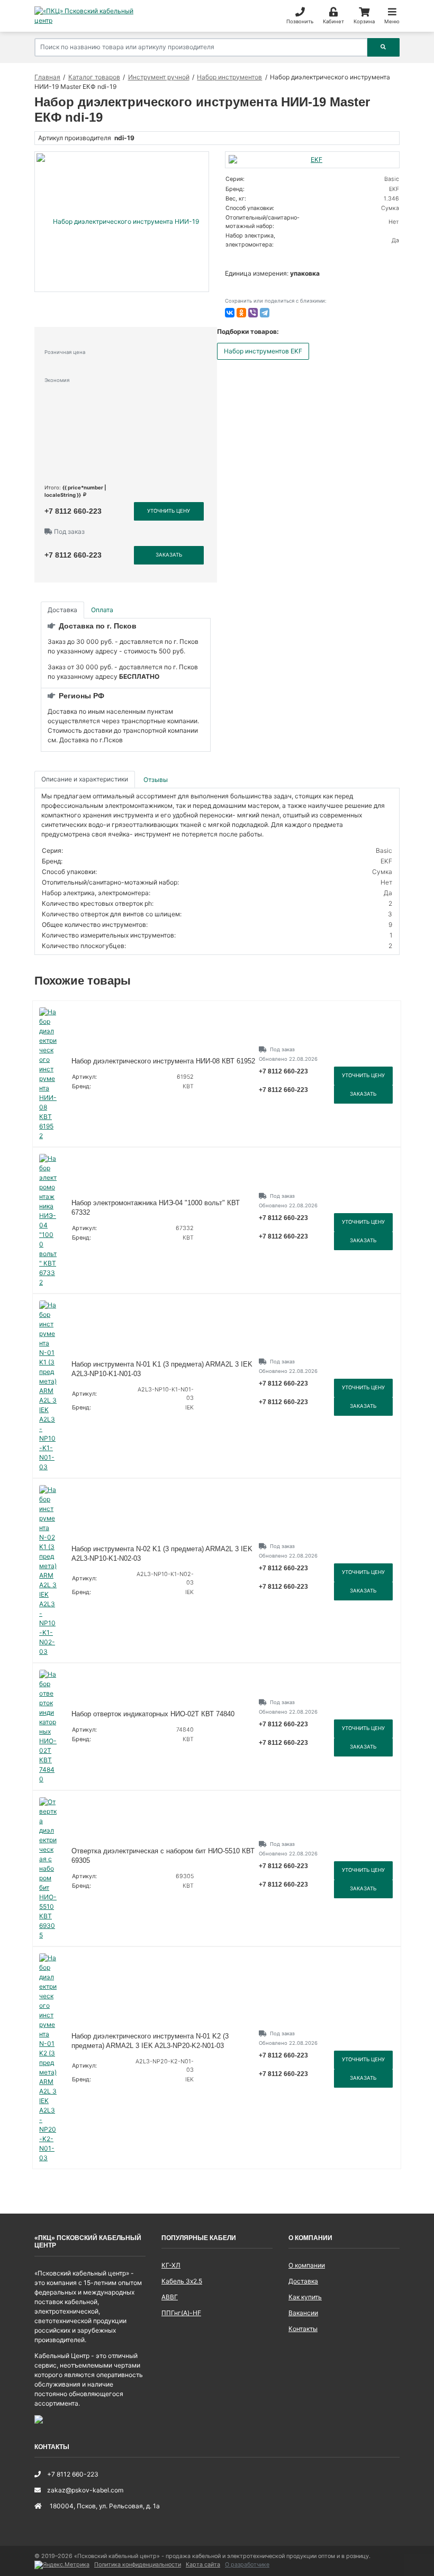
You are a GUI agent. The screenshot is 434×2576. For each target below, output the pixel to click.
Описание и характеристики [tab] (85, 779)
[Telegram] (265, 313)
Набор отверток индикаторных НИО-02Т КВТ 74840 (153, 1714)
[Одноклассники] (241, 313)
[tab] (156, 780)
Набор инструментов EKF (263, 351)
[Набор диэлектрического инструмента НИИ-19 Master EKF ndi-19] (122, 222)
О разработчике (247, 2565)
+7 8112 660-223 (73, 511)
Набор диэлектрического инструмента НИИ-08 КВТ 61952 (163, 1061)
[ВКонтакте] (230, 313)
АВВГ (170, 2297)
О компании (307, 2265)
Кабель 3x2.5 (182, 2281)
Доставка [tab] (62, 610)
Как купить (305, 2297)
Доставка (303, 2281)
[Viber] (253, 313)
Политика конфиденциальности (138, 2565)
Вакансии (303, 2313)
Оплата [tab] (102, 610)
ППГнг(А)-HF (181, 2313)
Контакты (303, 2329)
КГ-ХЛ (171, 2265)
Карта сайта (203, 2565)
